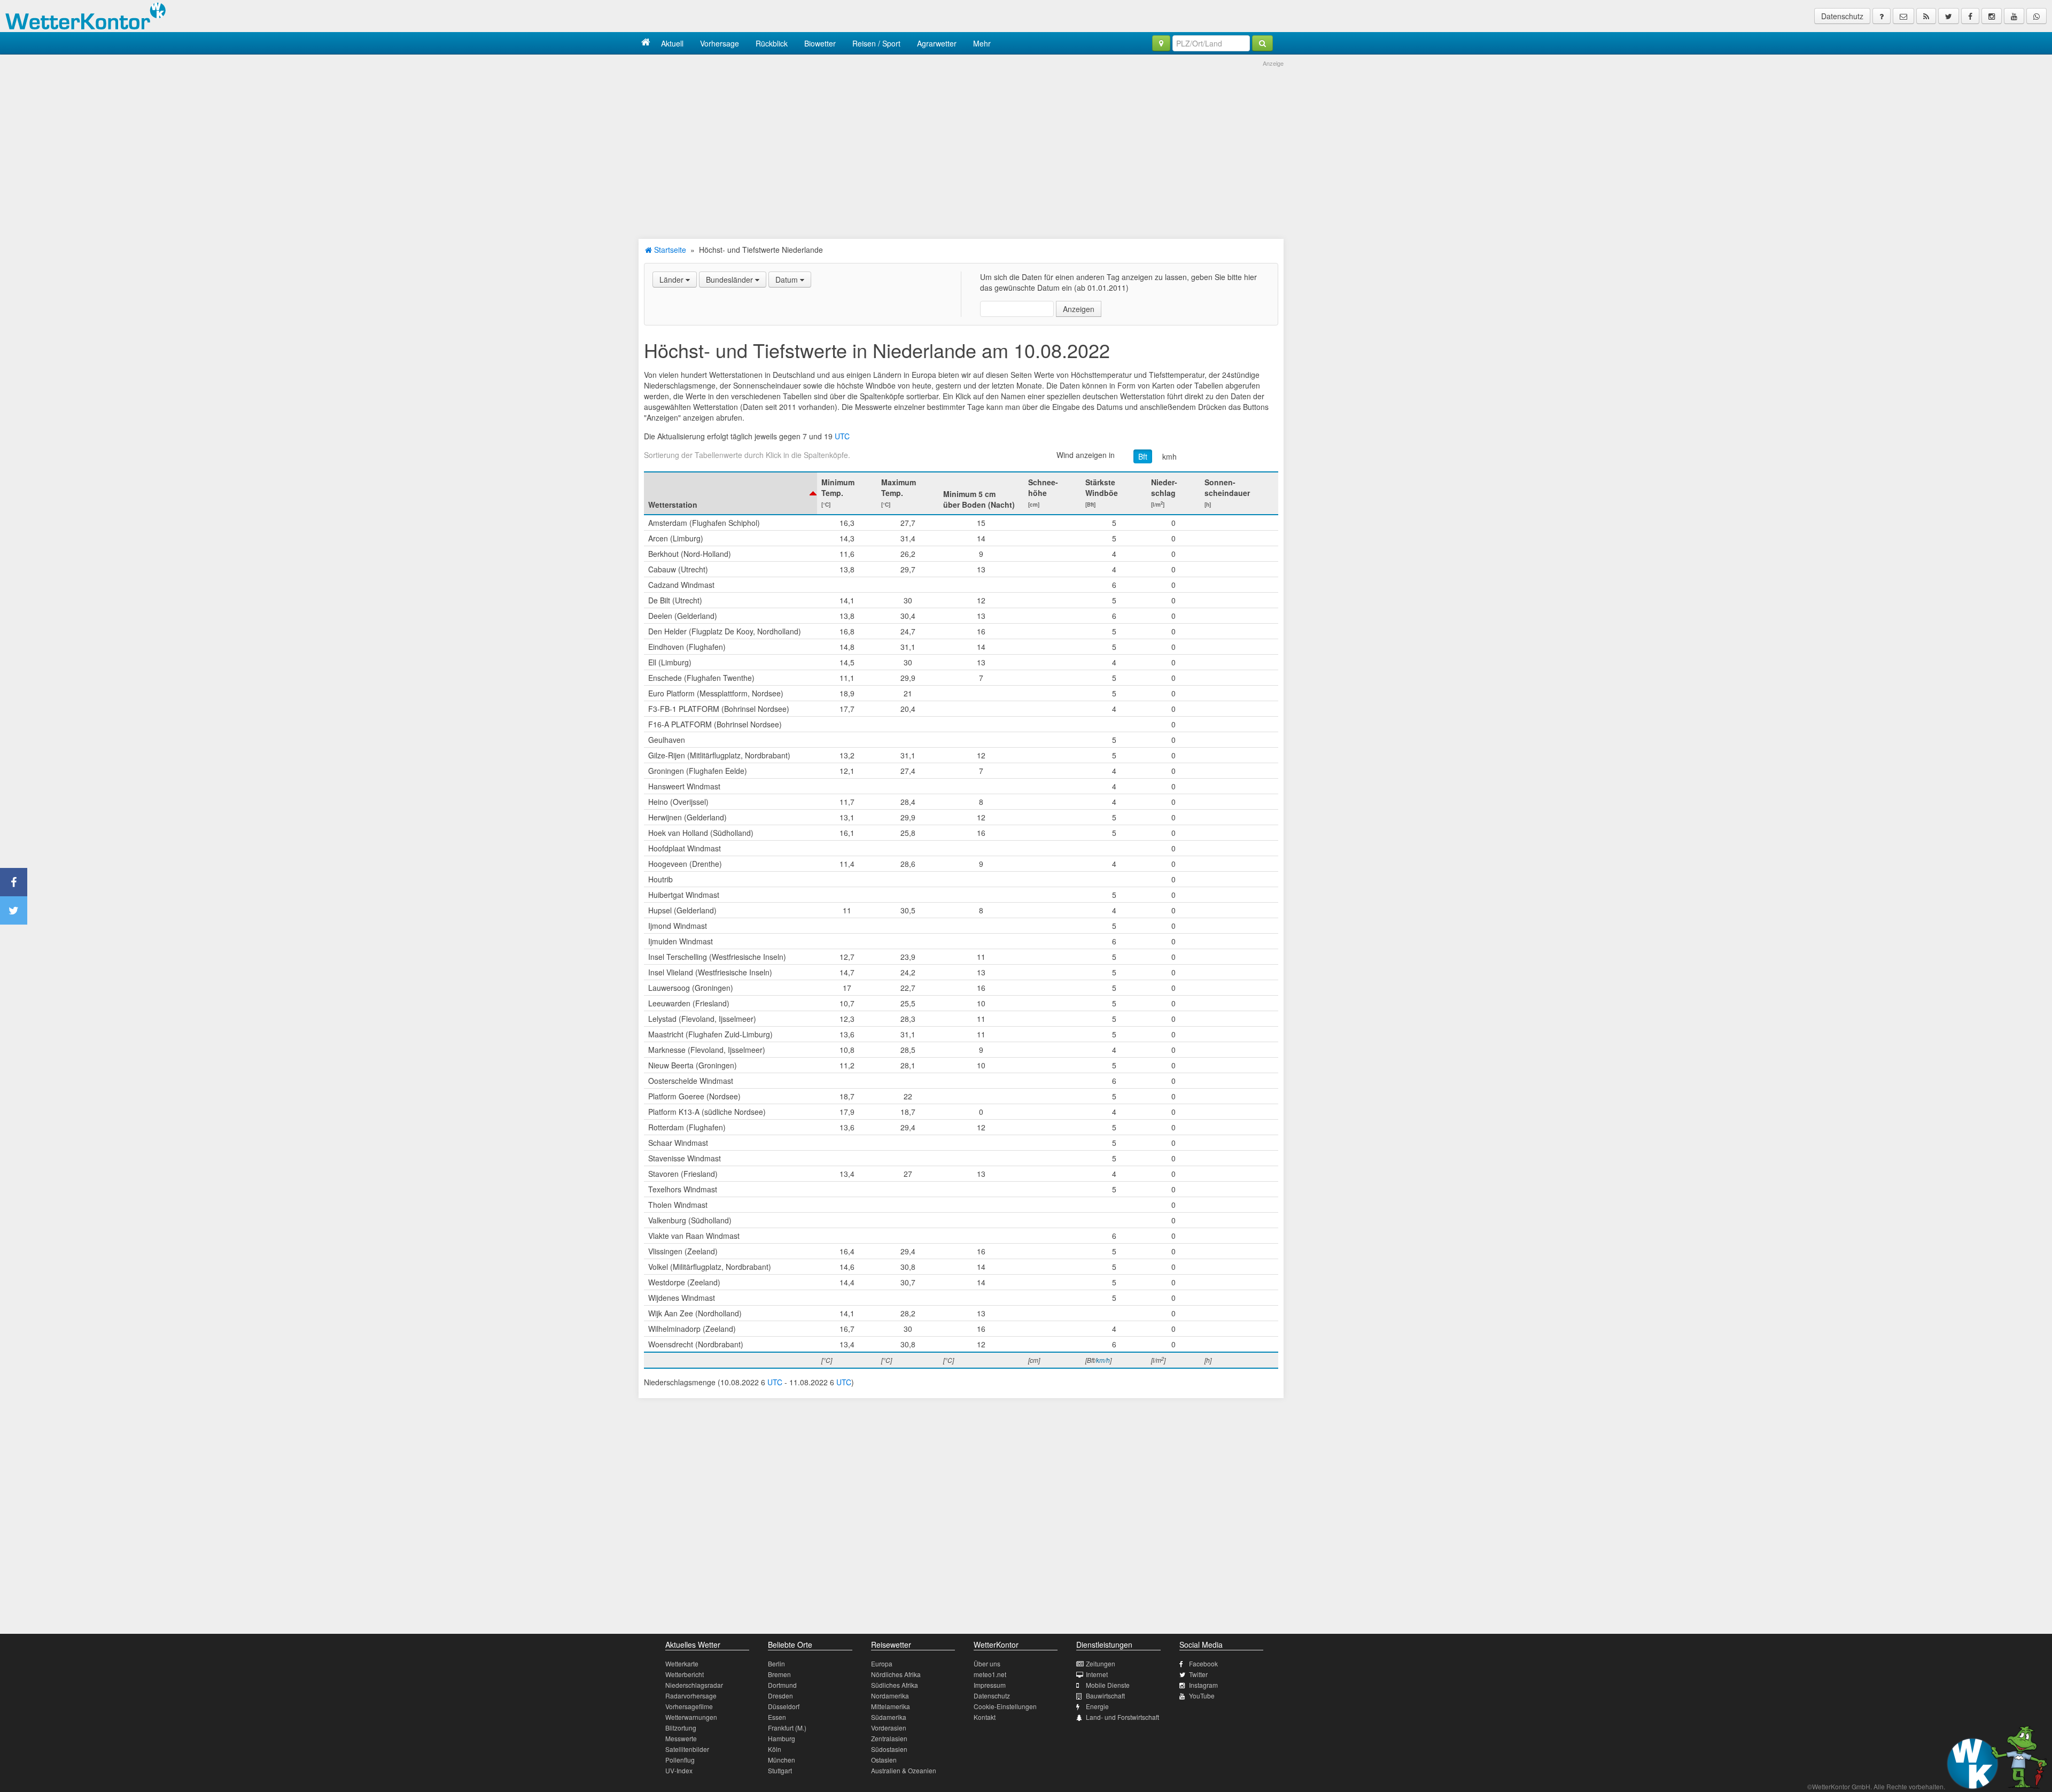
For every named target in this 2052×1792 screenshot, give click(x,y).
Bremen (779, 1674)
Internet (1097, 1674)
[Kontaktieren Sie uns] (1903, 16)
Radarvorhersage (691, 1696)
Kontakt (985, 1717)
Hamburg (782, 1738)
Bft (1143, 456)
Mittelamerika (891, 1706)
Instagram (1203, 1685)
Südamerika (889, 1717)
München (782, 1760)
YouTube (1202, 1696)
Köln (775, 1749)
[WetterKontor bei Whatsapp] (2037, 16)
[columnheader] (730, 493)
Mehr (982, 43)
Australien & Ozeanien (904, 1770)
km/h (1103, 1360)
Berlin (776, 1663)
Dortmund (782, 1685)
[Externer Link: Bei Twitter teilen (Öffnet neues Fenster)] (14, 910)
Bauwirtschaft (1105, 1696)
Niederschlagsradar (694, 1685)
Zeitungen (1101, 1663)
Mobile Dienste (1108, 1685)
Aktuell (672, 43)
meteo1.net (990, 1674)
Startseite (669, 250)
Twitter (1198, 1674)
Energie (1097, 1706)
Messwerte (681, 1738)
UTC (842, 436)
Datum (788, 280)
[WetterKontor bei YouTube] (2014, 16)
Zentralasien (889, 1738)
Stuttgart (780, 1770)
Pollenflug (680, 1760)
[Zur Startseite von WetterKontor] (646, 43)
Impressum (990, 1685)
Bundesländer (730, 280)
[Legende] (1882, 16)
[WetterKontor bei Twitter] (1949, 16)
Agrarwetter (937, 43)
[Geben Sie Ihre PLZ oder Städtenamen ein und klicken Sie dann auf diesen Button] (1262, 43)
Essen (777, 1717)
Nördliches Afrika (896, 1674)
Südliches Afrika (895, 1685)
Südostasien (889, 1749)
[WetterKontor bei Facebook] (1970, 16)
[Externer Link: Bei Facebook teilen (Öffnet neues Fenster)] (14, 882)
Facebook (1203, 1663)
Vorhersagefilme (689, 1706)
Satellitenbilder (687, 1749)
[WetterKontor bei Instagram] (1992, 16)
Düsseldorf (784, 1706)
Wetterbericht (685, 1674)
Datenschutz (1842, 16)
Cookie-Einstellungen (1005, 1706)
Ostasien (884, 1760)
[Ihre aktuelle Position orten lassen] (1161, 43)
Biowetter (820, 43)
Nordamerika (890, 1696)
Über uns (987, 1663)
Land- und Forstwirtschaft (1122, 1717)
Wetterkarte (682, 1663)
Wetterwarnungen (691, 1717)
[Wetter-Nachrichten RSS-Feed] (1926, 16)
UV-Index (679, 1770)
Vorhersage (720, 43)
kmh (1169, 456)
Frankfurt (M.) (787, 1728)
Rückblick (772, 43)
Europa (882, 1663)
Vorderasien (889, 1728)
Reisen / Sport (876, 43)
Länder (673, 280)
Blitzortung (681, 1728)
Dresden (780, 1696)
